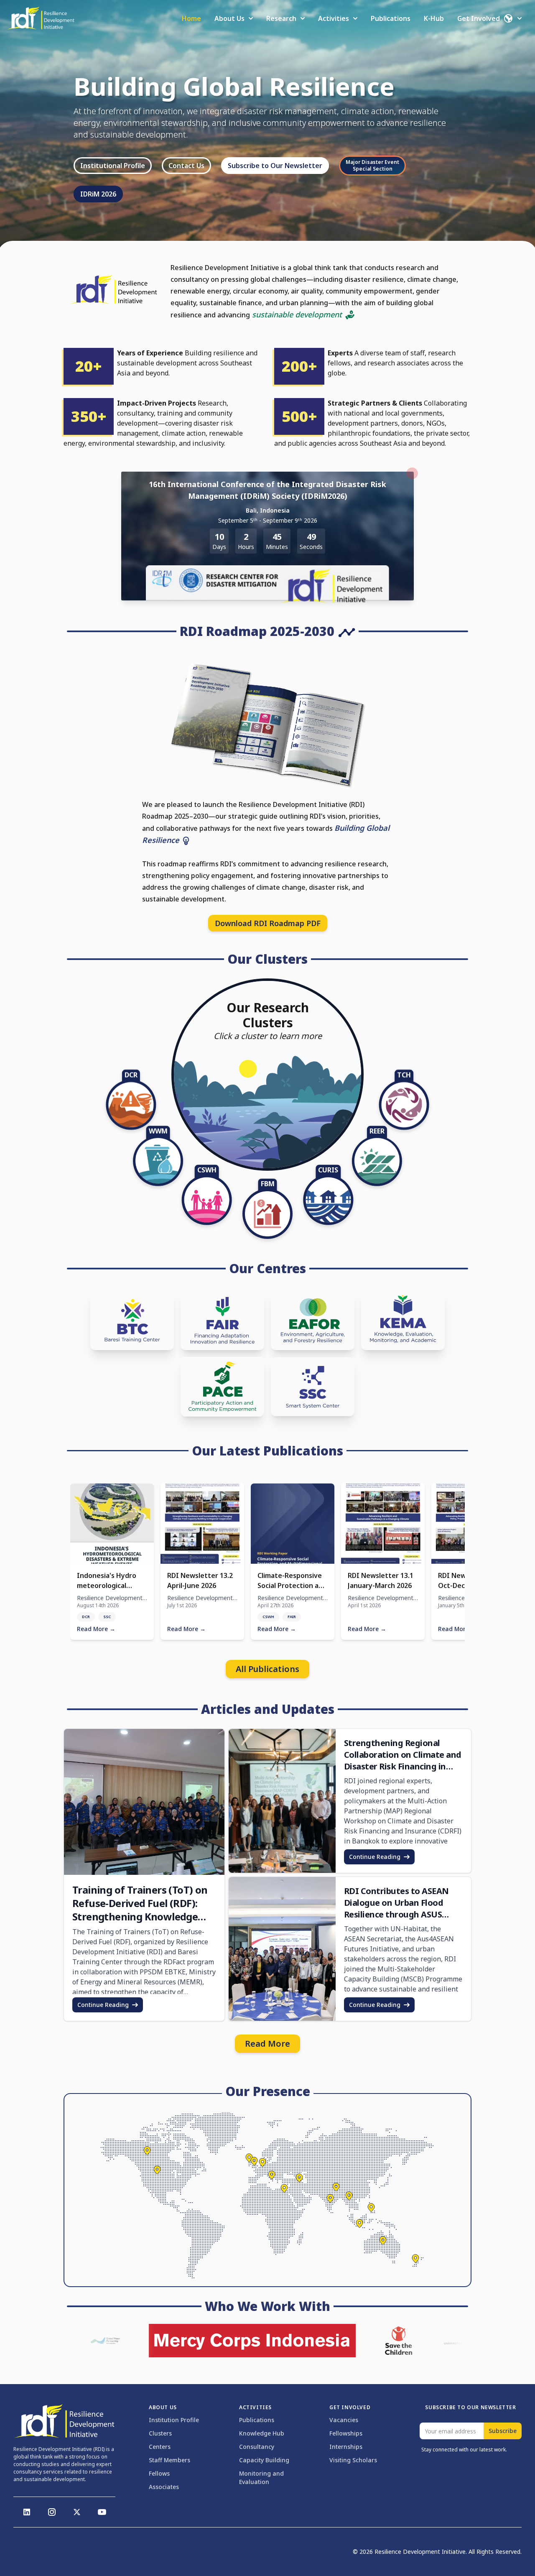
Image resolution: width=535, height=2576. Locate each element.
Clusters (160, 2433)
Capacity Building (264, 2460)
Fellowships (346, 2433)
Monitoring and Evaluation (261, 2478)
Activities (334, 18)
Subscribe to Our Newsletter (275, 166)
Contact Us (186, 166)
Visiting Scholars (353, 2460)
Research (281, 18)
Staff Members (169, 2460)
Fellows (159, 2473)
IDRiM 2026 (98, 194)
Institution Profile (174, 2420)
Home (191, 18)
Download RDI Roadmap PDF (268, 923)
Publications (391, 18)
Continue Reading (103, 2005)
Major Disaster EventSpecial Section (372, 165)
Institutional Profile (113, 166)
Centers (160, 2447)
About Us (229, 18)
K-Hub (434, 18)
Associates (164, 2487)
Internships (346, 2447)
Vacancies (344, 2420)
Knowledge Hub (262, 2433)
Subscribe (503, 2431)
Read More (267, 2044)
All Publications (267, 1669)
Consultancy (257, 2447)
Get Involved (479, 18)
